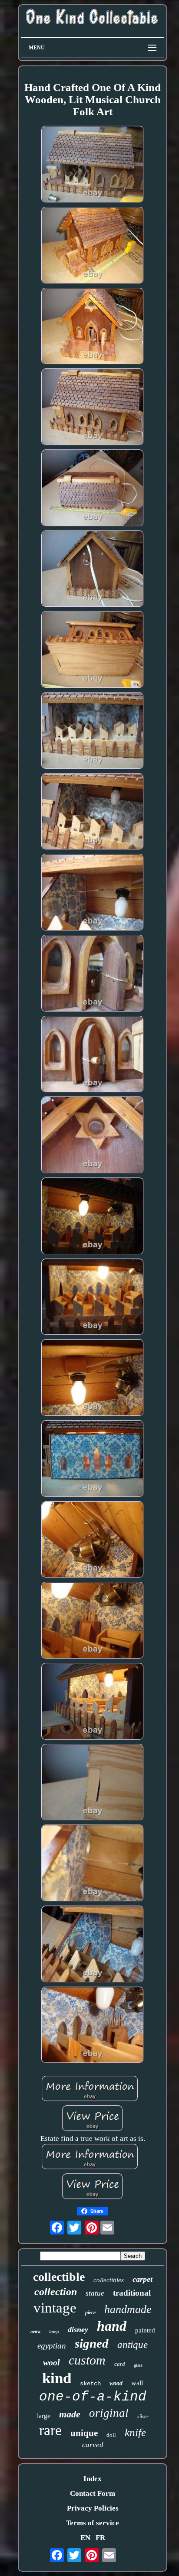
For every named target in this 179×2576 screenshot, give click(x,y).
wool (51, 2362)
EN (85, 2538)
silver (143, 2417)
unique (84, 2433)
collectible (59, 2277)
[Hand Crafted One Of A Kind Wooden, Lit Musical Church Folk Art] (93, 165)
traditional (132, 2293)
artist (35, 2332)
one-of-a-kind (93, 2397)
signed (92, 2343)
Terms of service (93, 2523)
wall (137, 2383)
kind (57, 2378)
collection (56, 2292)
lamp (54, 2332)
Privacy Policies (93, 2508)
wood (116, 2383)
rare (50, 2430)
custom (87, 2360)
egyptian (52, 2346)
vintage (55, 2308)
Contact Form (93, 2493)
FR (100, 2538)
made (70, 2414)
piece (90, 2313)
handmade (128, 2309)
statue (95, 2293)
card (120, 2364)
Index (93, 2479)
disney (78, 2329)
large (44, 2416)
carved (93, 2445)
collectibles (109, 2280)
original (109, 2413)
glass (138, 2365)
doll (111, 2435)
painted (145, 2330)
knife (135, 2432)
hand (112, 2326)
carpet (143, 2279)
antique (133, 2345)
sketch (90, 2384)
